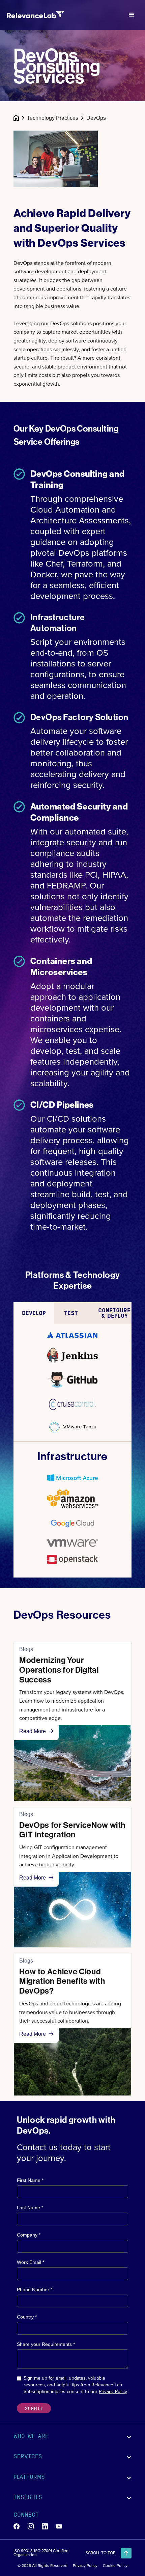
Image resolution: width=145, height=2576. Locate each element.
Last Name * (30, 2208)
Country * (27, 2317)
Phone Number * (35, 2290)
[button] (132, 15)
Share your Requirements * (46, 2344)
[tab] (34, 1313)
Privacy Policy (113, 2392)
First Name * (30, 2180)
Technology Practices (53, 118)
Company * (29, 2235)
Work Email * (31, 2262)
